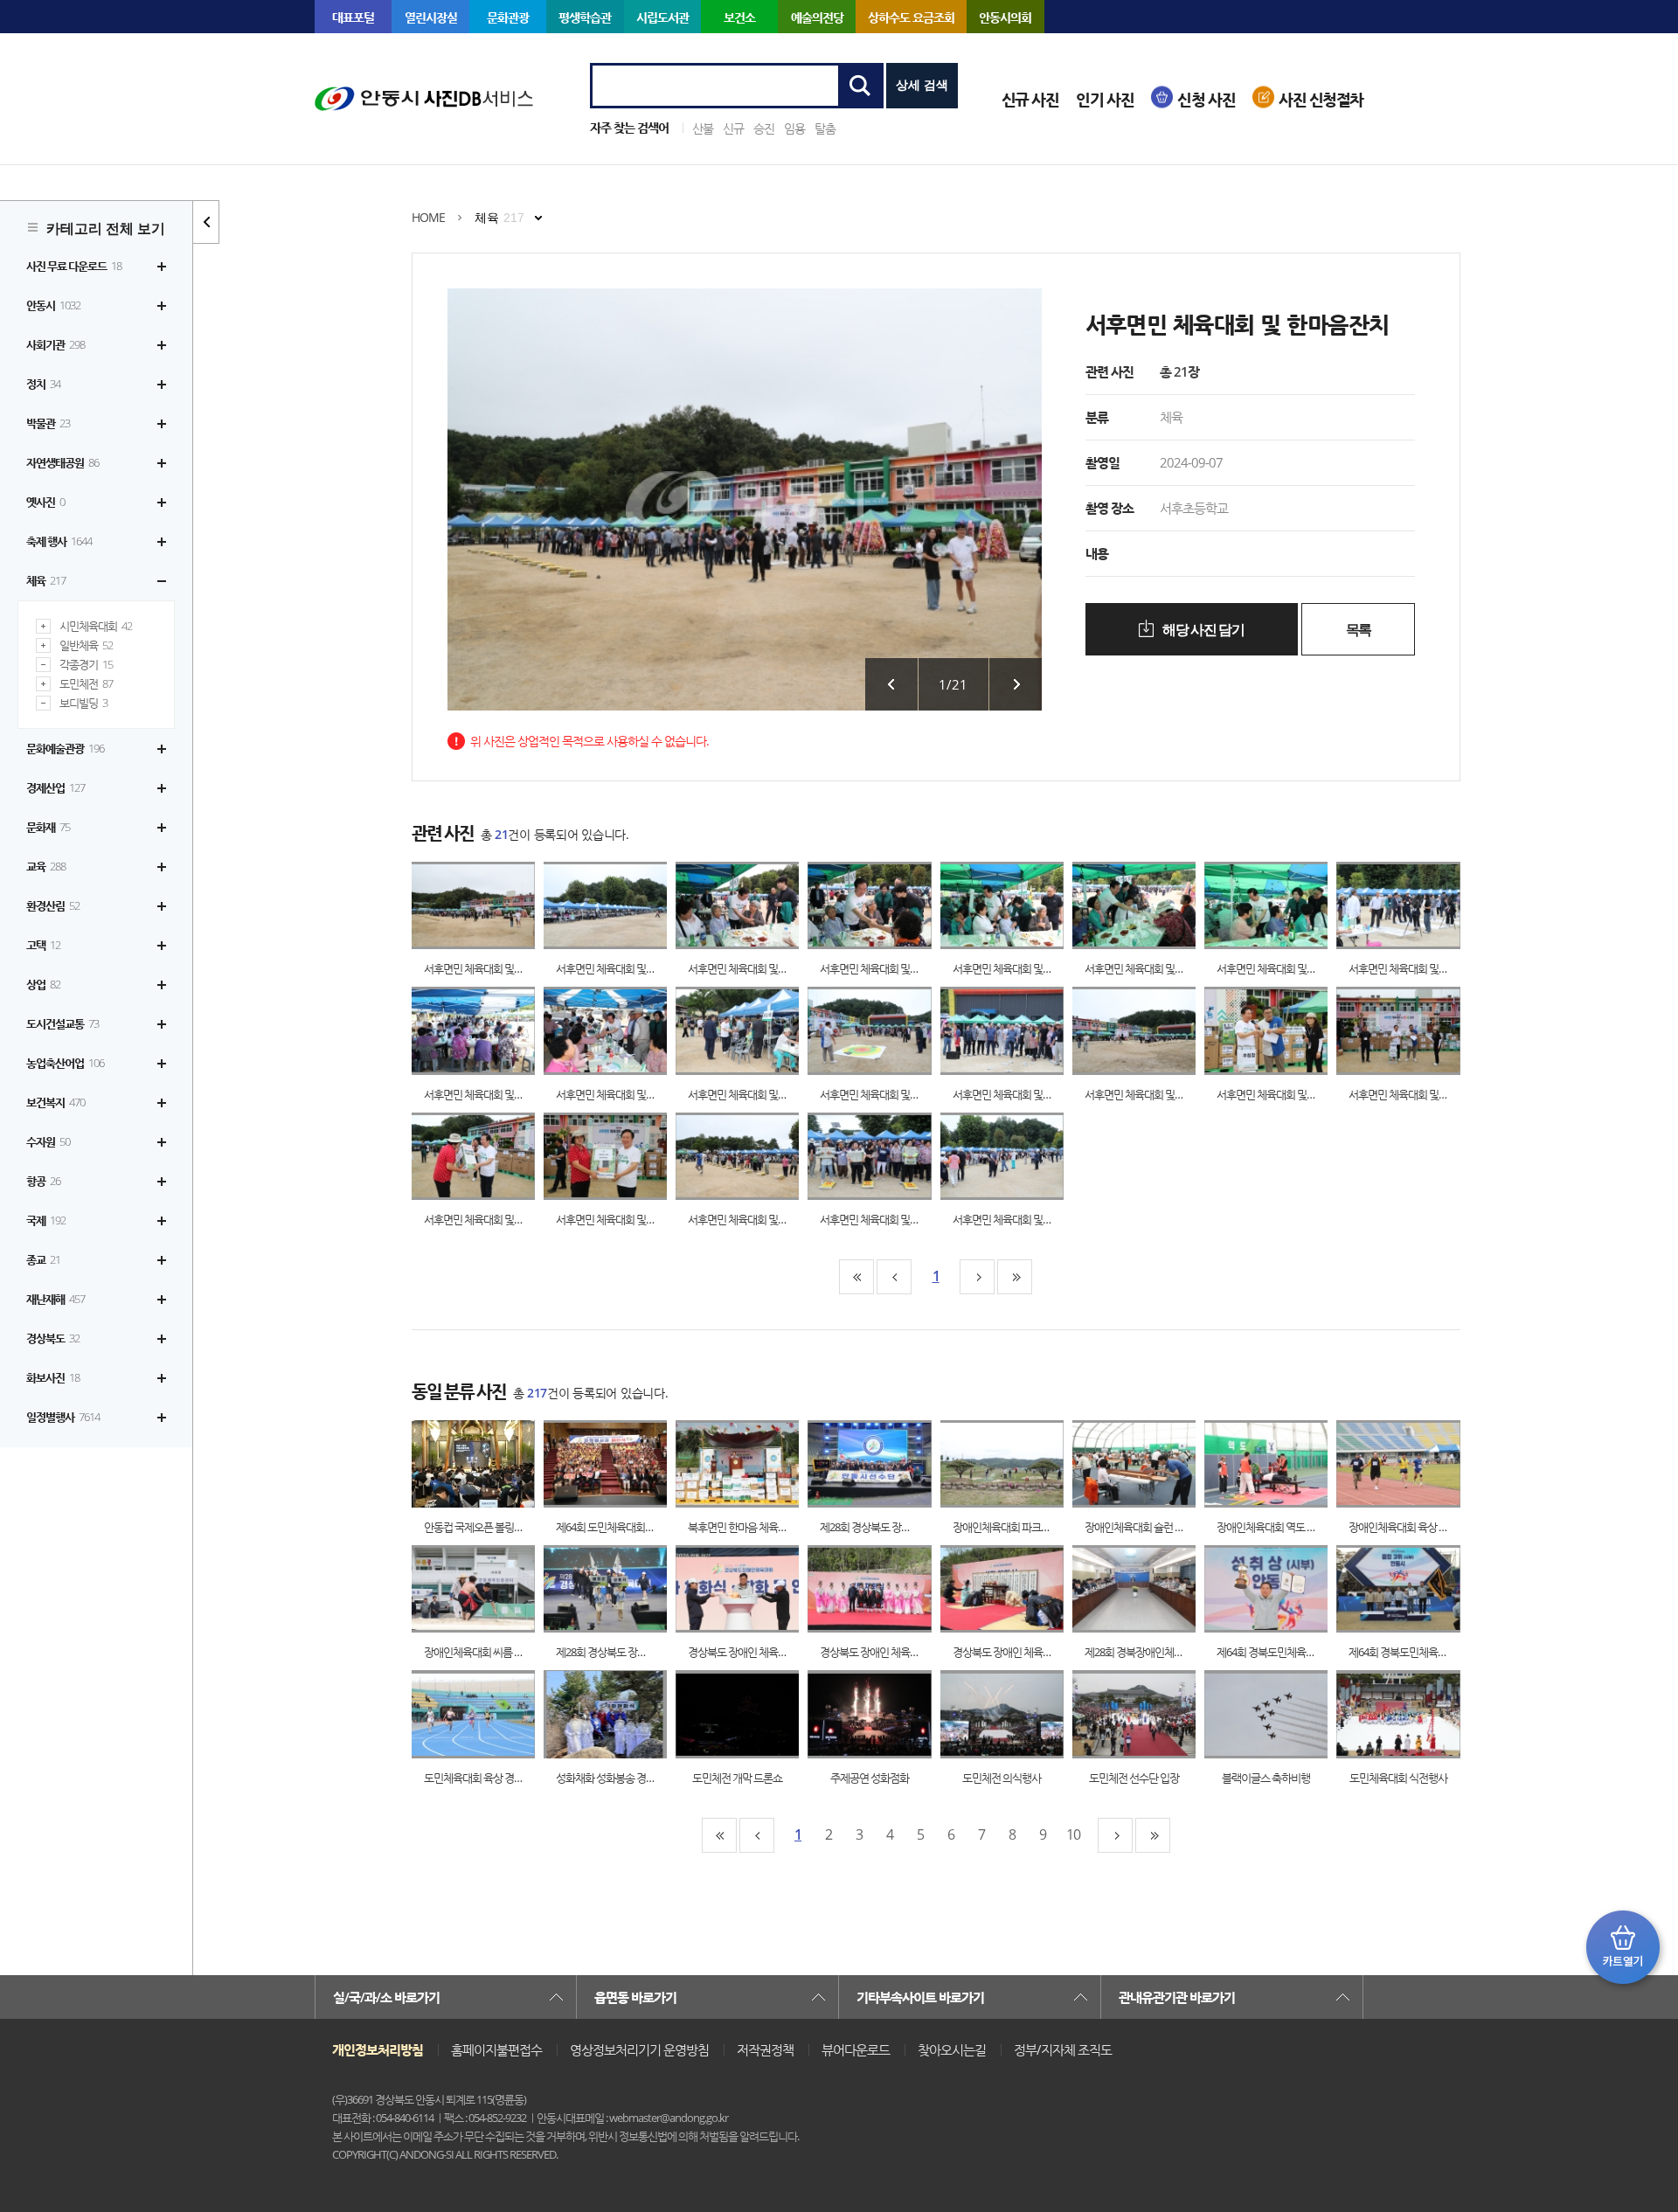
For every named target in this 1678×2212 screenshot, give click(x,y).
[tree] (96, 842)
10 (1073, 1834)
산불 (703, 128)
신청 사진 (1206, 99)
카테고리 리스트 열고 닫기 (206, 222)
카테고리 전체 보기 (106, 229)
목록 (1359, 630)
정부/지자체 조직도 (1063, 2049)
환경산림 (53, 905)
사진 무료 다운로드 (74, 266)
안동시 (53, 305)
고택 (43, 945)
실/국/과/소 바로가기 (386, 1997)
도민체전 (86, 684)
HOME (428, 217)
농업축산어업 (65, 1063)
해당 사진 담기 (1203, 630)
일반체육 (86, 645)
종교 (43, 1259)
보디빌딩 (83, 703)
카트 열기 (1623, 1947)
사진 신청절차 (1321, 99)
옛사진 (45, 502)
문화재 (48, 827)
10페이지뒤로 (977, 1277)
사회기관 (55, 344)
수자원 (48, 1141)
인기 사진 (1105, 99)
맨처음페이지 (856, 1277)
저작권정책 (765, 2049)
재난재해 (55, 1299)
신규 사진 (1030, 99)
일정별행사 (63, 1417)
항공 (43, 1181)
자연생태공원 (62, 462)
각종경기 (86, 665)
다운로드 (491, 906)
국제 (46, 1220)
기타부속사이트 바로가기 (920, 1997)
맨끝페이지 (1015, 1277)
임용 (794, 128)
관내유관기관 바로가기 (1177, 1997)
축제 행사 (59, 541)
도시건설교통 (62, 1023)
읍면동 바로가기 (635, 1997)
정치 (43, 384)
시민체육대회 (96, 626)
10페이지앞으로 (894, 1277)
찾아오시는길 (952, 2049)
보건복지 (55, 1102)
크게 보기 (456, 906)
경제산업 (55, 787)
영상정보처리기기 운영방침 (639, 2049)
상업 (43, 984)
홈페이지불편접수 (496, 2049)
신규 (733, 128)
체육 (46, 580)
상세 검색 (922, 85)
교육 (46, 866)
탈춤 (825, 128)
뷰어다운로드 (856, 2049)
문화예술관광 (65, 748)
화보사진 (53, 1377)
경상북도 (53, 1338)
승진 (764, 128)
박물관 (48, 423)
